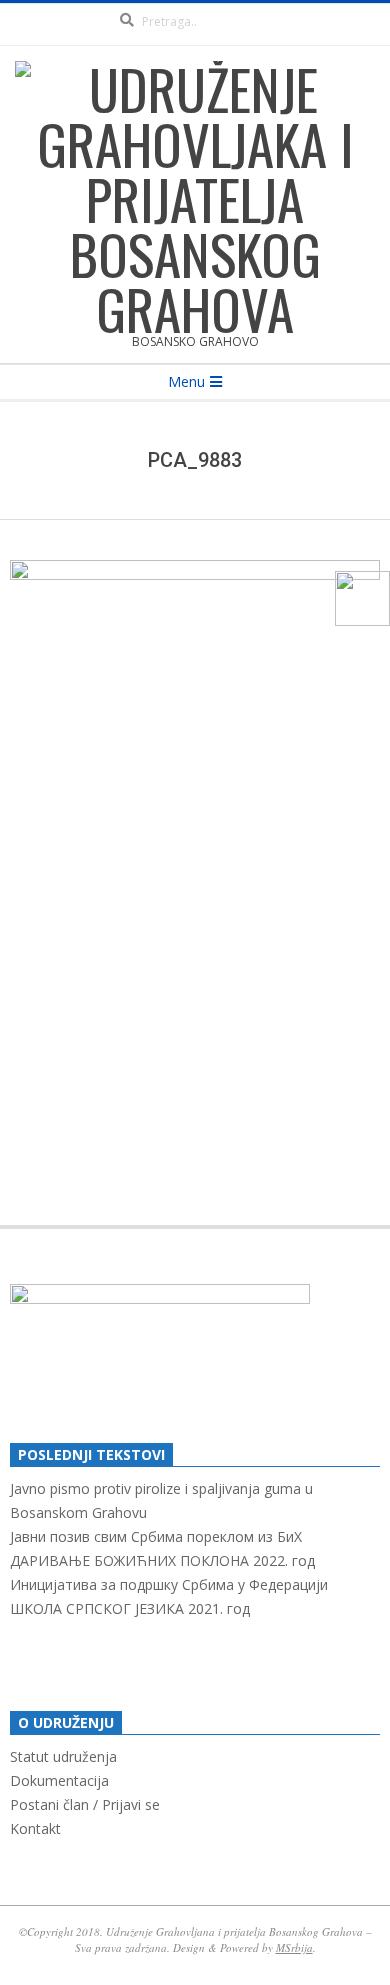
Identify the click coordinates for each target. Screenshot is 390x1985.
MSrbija (294, 1947)
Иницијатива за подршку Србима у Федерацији (169, 1584)
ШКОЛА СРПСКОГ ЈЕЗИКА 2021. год (130, 1608)
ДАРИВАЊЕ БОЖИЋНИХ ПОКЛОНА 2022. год (162, 1560)
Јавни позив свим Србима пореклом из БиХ (156, 1536)
